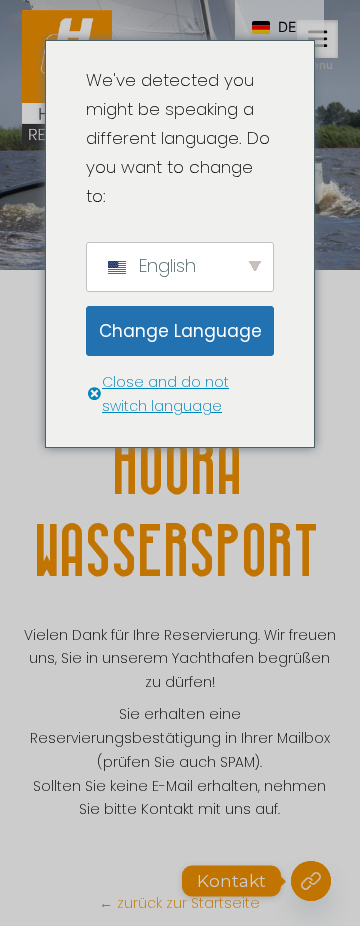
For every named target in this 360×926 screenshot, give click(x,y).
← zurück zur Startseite (179, 903)
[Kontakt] (311, 881)
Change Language (180, 331)
